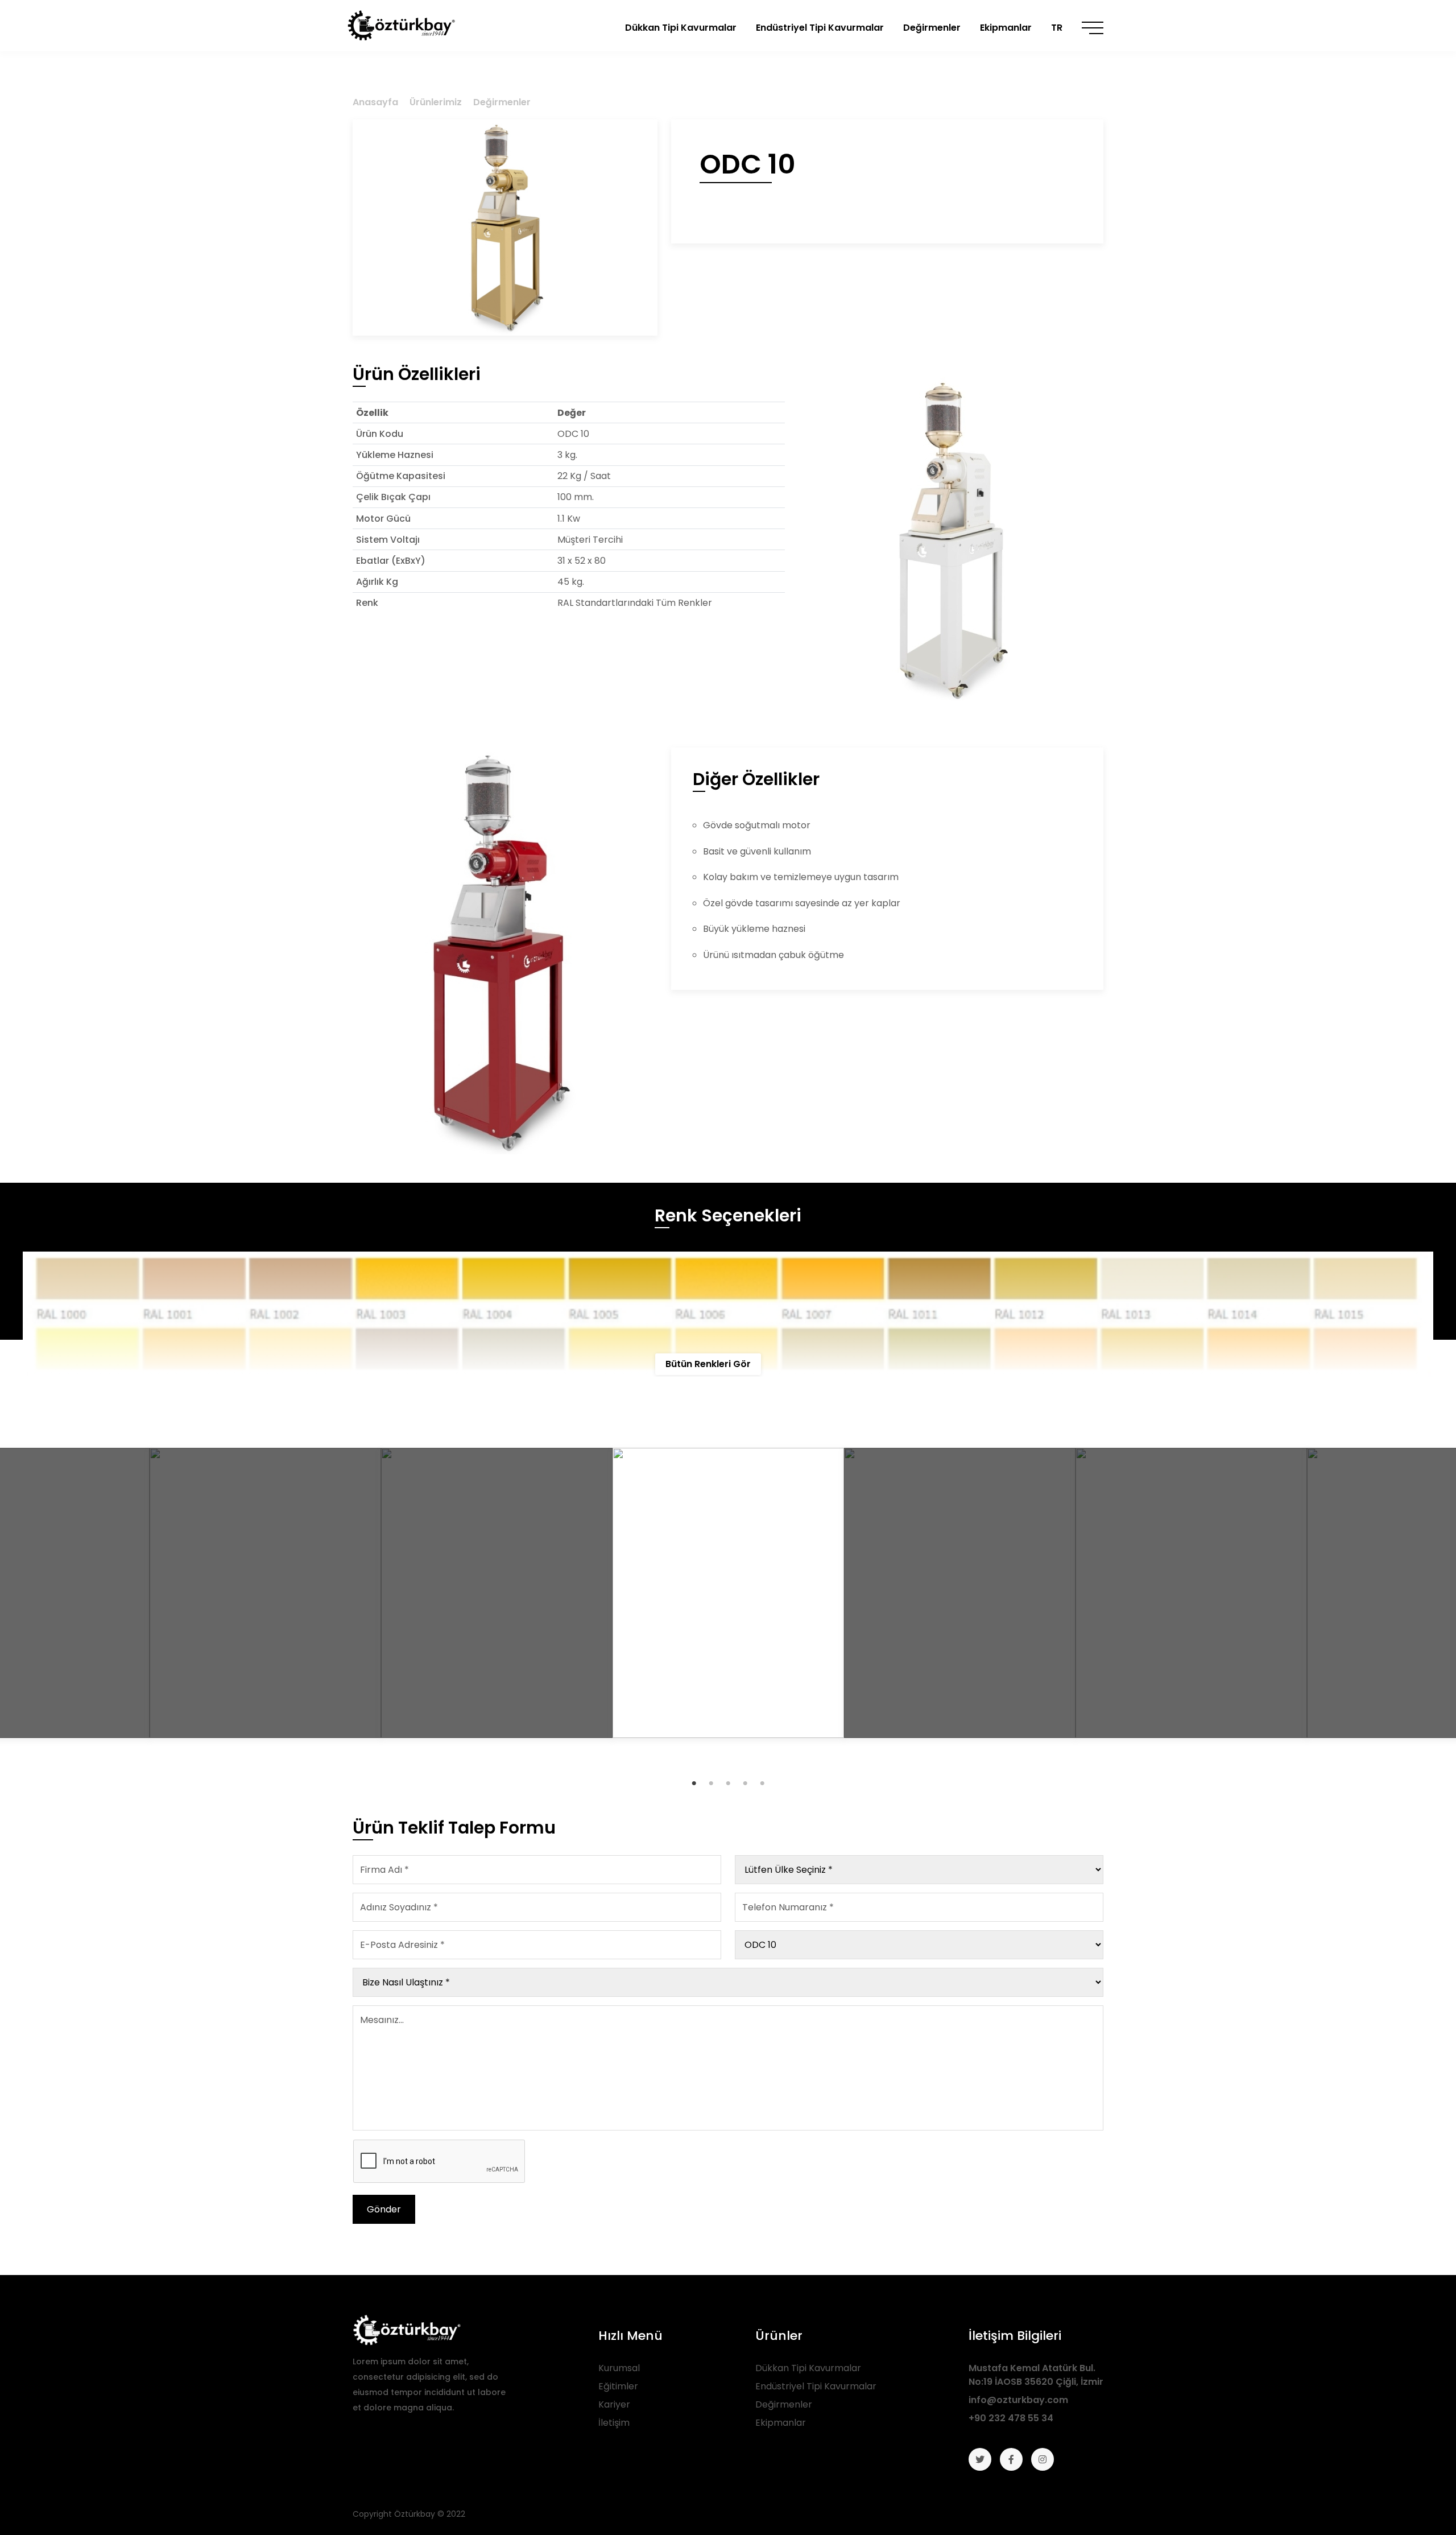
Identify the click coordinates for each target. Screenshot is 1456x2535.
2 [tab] (711, 1783)
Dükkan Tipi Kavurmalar (808, 2368)
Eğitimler (618, 2386)
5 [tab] (762, 1783)
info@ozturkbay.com (1018, 2400)
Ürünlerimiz (436, 102)
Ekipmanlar (781, 2423)
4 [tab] (745, 1783)
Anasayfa (375, 102)
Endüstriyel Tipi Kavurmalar (816, 2386)
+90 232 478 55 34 (1011, 2418)
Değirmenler (502, 102)
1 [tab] (694, 1783)
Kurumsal (619, 2368)
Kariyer (614, 2404)
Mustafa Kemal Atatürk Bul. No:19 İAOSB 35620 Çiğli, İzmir (1036, 2375)
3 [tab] (728, 1783)
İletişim (614, 2423)
